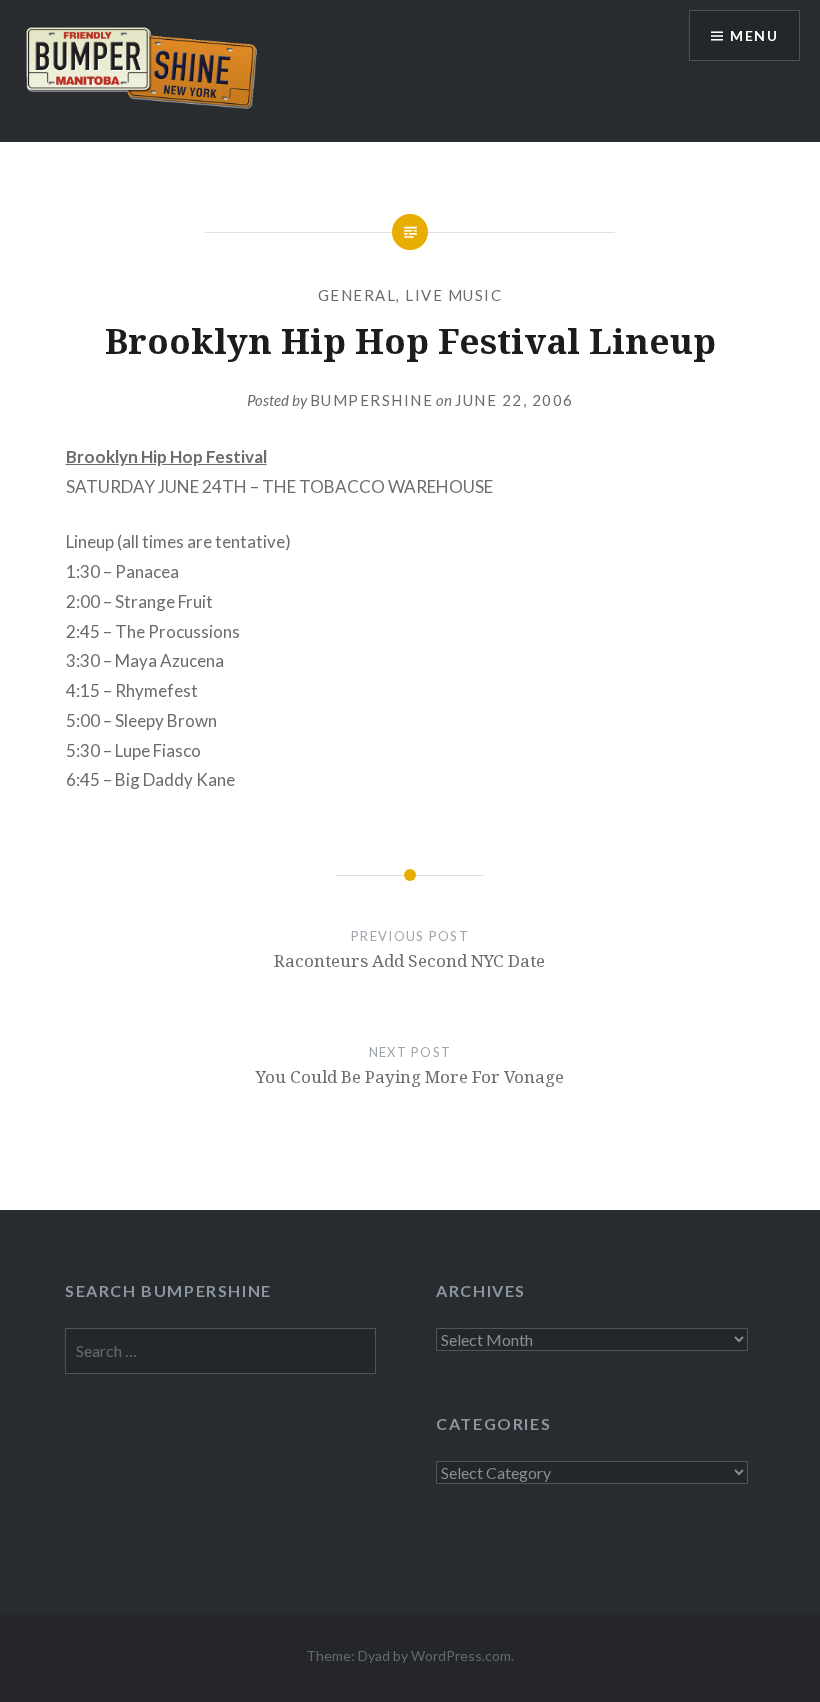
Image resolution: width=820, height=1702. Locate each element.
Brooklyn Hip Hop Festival (166, 456)
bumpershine (372, 400)
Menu (754, 35)
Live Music (453, 295)
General (357, 295)
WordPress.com (461, 1655)
